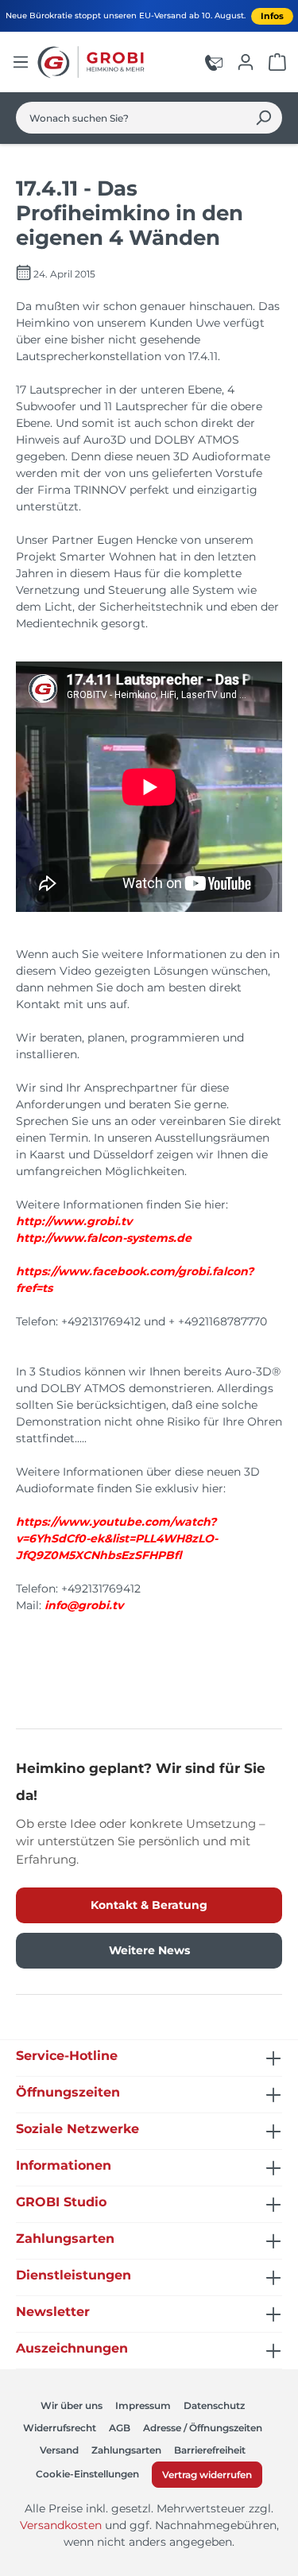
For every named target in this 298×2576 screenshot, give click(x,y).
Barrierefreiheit (210, 2450)
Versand (59, 2450)
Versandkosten (61, 2525)
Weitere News (149, 1950)
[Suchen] (263, 118)
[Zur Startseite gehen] (93, 62)
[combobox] (131, 118)
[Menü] (21, 62)
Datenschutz (214, 2405)
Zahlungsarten (126, 2450)
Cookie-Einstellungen (87, 2474)
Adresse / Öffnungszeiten (203, 2428)
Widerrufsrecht (60, 2428)
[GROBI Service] (214, 62)
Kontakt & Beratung (149, 1905)
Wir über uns (72, 2405)
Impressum (143, 2405)
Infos (272, 16)
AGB (120, 2428)
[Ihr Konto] (246, 62)
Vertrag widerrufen (207, 2475)
